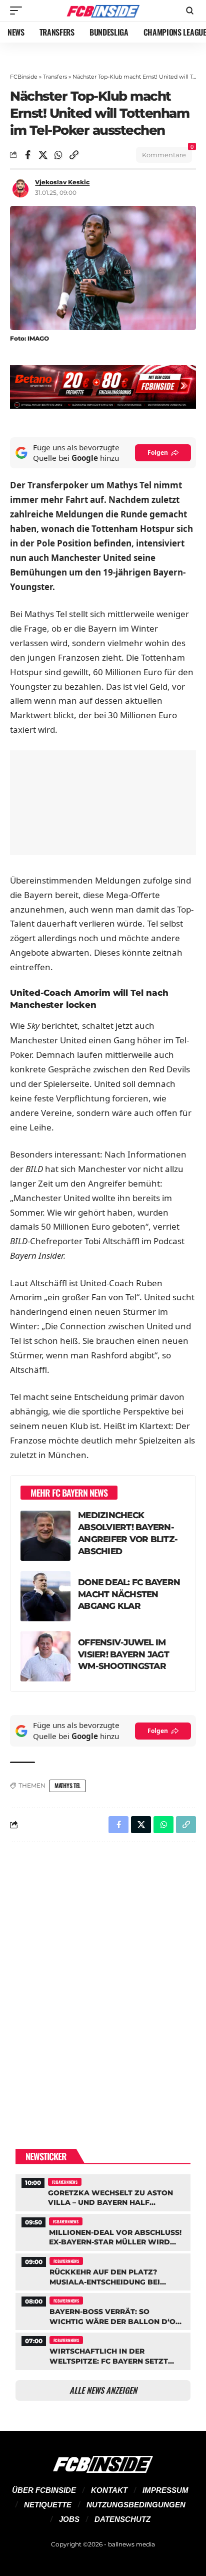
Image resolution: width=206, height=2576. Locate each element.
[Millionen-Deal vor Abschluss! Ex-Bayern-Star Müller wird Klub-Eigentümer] (103, 2231)
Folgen (158, 453)
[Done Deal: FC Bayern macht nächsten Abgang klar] (45, 1596)
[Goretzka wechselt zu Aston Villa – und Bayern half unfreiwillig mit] (103, 2192)
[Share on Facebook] (27, 155)
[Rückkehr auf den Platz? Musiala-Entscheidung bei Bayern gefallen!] (103, 2271)
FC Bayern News (65, 2182)
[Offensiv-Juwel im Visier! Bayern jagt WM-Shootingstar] (45, 1656)
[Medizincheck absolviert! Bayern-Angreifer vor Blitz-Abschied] (45, 1536)
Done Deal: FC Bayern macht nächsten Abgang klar (129, 1594)
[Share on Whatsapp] (58, 155)
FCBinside (24, 77)
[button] (18, 11)
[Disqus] (103, 1979)
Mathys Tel (67, 1785)
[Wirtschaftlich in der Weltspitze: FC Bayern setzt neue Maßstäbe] (103, 2350)
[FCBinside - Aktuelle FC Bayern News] (103, 11)
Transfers (55, 77)
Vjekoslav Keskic (62, 182)
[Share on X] (43, 155)
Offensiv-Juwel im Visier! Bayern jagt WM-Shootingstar (123, 1654)
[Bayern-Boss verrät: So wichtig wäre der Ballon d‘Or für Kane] (103, 2310)
